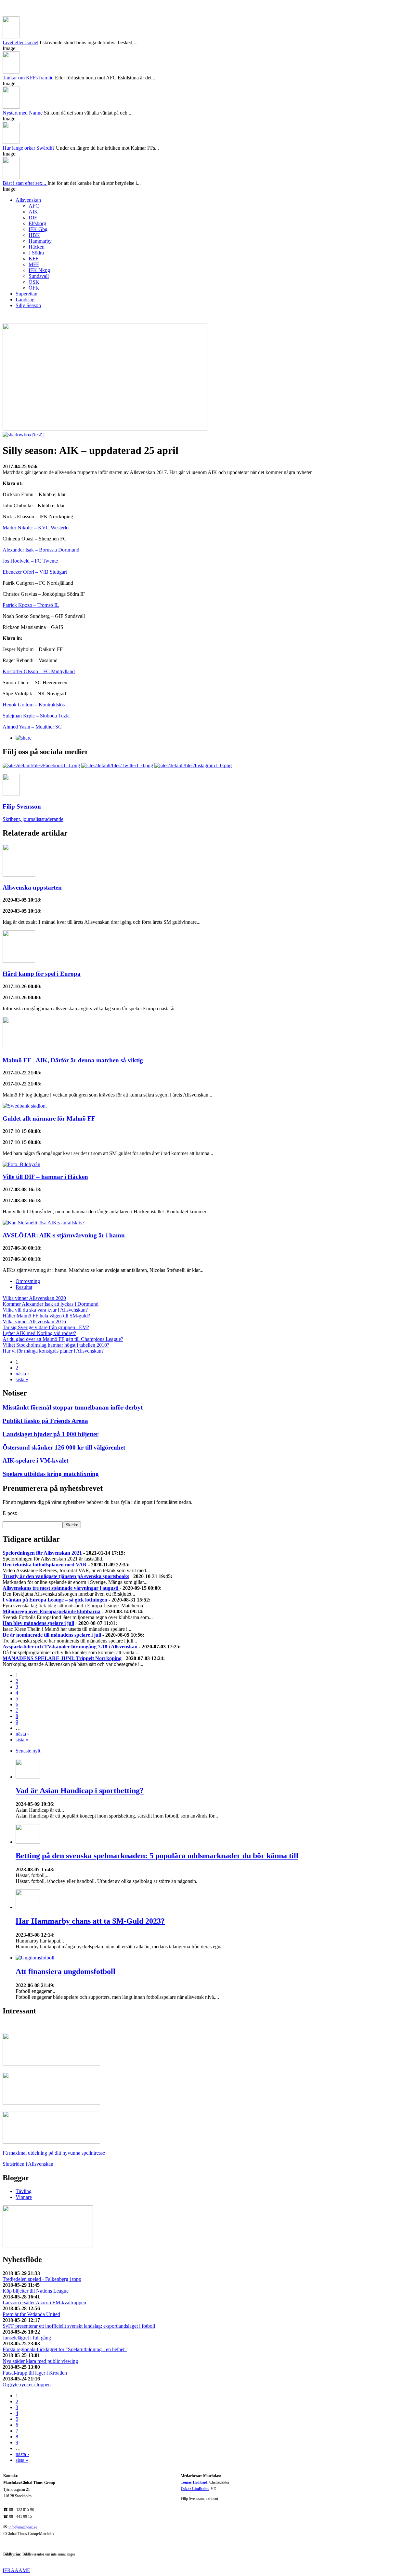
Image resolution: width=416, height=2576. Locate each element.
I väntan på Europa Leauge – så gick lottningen (55, 1600)
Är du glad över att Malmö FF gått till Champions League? (63, 1339)
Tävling (24, 2191)
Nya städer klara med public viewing (40, 2361)
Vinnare (24, 2197)
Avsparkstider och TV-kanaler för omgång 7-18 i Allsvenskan (70, 1647)
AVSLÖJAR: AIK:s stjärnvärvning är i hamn (64, 1235)
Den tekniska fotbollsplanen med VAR (45, 1565)
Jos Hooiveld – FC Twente (30, 561)
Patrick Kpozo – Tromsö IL (31, 605)
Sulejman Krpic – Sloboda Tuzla (36, 716)
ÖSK (34, 282)
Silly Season (28, 305)
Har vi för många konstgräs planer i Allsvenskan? (53, 1351)
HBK (34, 235)
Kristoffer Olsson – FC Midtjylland (39, 671)
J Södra (36, 253)
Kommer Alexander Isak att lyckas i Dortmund (51, 1304)
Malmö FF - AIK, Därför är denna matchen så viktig (73, 1060)
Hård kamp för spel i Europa (42, 974)
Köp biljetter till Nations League (36, 2291)
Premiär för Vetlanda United (31, 2314)
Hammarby (40, 241)
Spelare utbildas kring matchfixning (51, 1474)
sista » (22, 1379)
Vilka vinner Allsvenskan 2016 (34, 1322)
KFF (33, 259)
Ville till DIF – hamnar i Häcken (45, 1177)
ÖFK (34, 288)
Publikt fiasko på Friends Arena (45, 1421)
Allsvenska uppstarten (32, 887)
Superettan (26, 294)
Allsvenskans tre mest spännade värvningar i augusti (61, 1588)
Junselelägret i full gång (27, 2338)
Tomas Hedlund (194, 2482)
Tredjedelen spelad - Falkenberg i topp (42, 2279)
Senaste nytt (28, 1751)
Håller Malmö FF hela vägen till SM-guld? (46, 1316)
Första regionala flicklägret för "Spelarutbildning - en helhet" (65, 2349)
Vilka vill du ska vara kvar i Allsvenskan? (45, 1310)
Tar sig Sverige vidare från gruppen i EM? (46, 1327)
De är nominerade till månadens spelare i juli (52, 1635)
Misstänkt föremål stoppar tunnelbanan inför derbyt (73, 1407)
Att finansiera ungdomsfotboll (65, 1971)
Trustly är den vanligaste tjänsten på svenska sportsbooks (66, 1576)
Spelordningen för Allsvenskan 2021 (42, 1553)
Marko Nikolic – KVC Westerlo (36, 528)
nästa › (22, 1374)
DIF (33, 218)
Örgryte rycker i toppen (27, 2385)
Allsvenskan (28, 200)
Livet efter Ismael (20, 42)
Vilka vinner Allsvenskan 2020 (34, 1298)
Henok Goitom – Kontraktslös (34, 705)
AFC (34, 206)
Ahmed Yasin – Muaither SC (32, 727)
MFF (34, 264)
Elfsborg (37, 223)
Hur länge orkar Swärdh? (29, 148)
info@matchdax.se (23, 2527)
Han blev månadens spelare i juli (38, 1623)
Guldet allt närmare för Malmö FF (49, 1118)
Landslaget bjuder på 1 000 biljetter (51, 1434)
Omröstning (28, 1281)
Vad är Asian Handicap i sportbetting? (80, 1791)
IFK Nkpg (39, 270)
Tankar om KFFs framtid (28, 78)
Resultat (24, 1287)
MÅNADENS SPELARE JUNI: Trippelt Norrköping (62, 1658)
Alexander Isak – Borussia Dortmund (41, 550)
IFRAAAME (16, 2570)
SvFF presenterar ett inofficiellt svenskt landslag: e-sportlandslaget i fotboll (79, 2326)
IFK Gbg (38, 229)
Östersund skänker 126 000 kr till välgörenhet (64, 1447)
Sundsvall (39, 276)
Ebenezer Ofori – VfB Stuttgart (35, 572)
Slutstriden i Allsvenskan (28, 2164)
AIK (33, 212)
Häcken (37, 247)
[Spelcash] (51, 2064)
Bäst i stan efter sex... (25, 183)
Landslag (25, 300)
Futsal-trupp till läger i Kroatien (35, 2373)
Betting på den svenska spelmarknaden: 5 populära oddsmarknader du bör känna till (157, 1856)
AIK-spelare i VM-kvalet (35, 1460)
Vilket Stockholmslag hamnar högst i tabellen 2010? (56, 1345)
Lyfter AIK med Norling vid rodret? (39, 1333)
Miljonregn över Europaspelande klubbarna (52, 1611)
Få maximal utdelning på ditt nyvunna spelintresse (54, 2153)
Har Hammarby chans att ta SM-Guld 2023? (90, 1921)
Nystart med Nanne (23, 113)
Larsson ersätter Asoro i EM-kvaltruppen (44, 2303)
